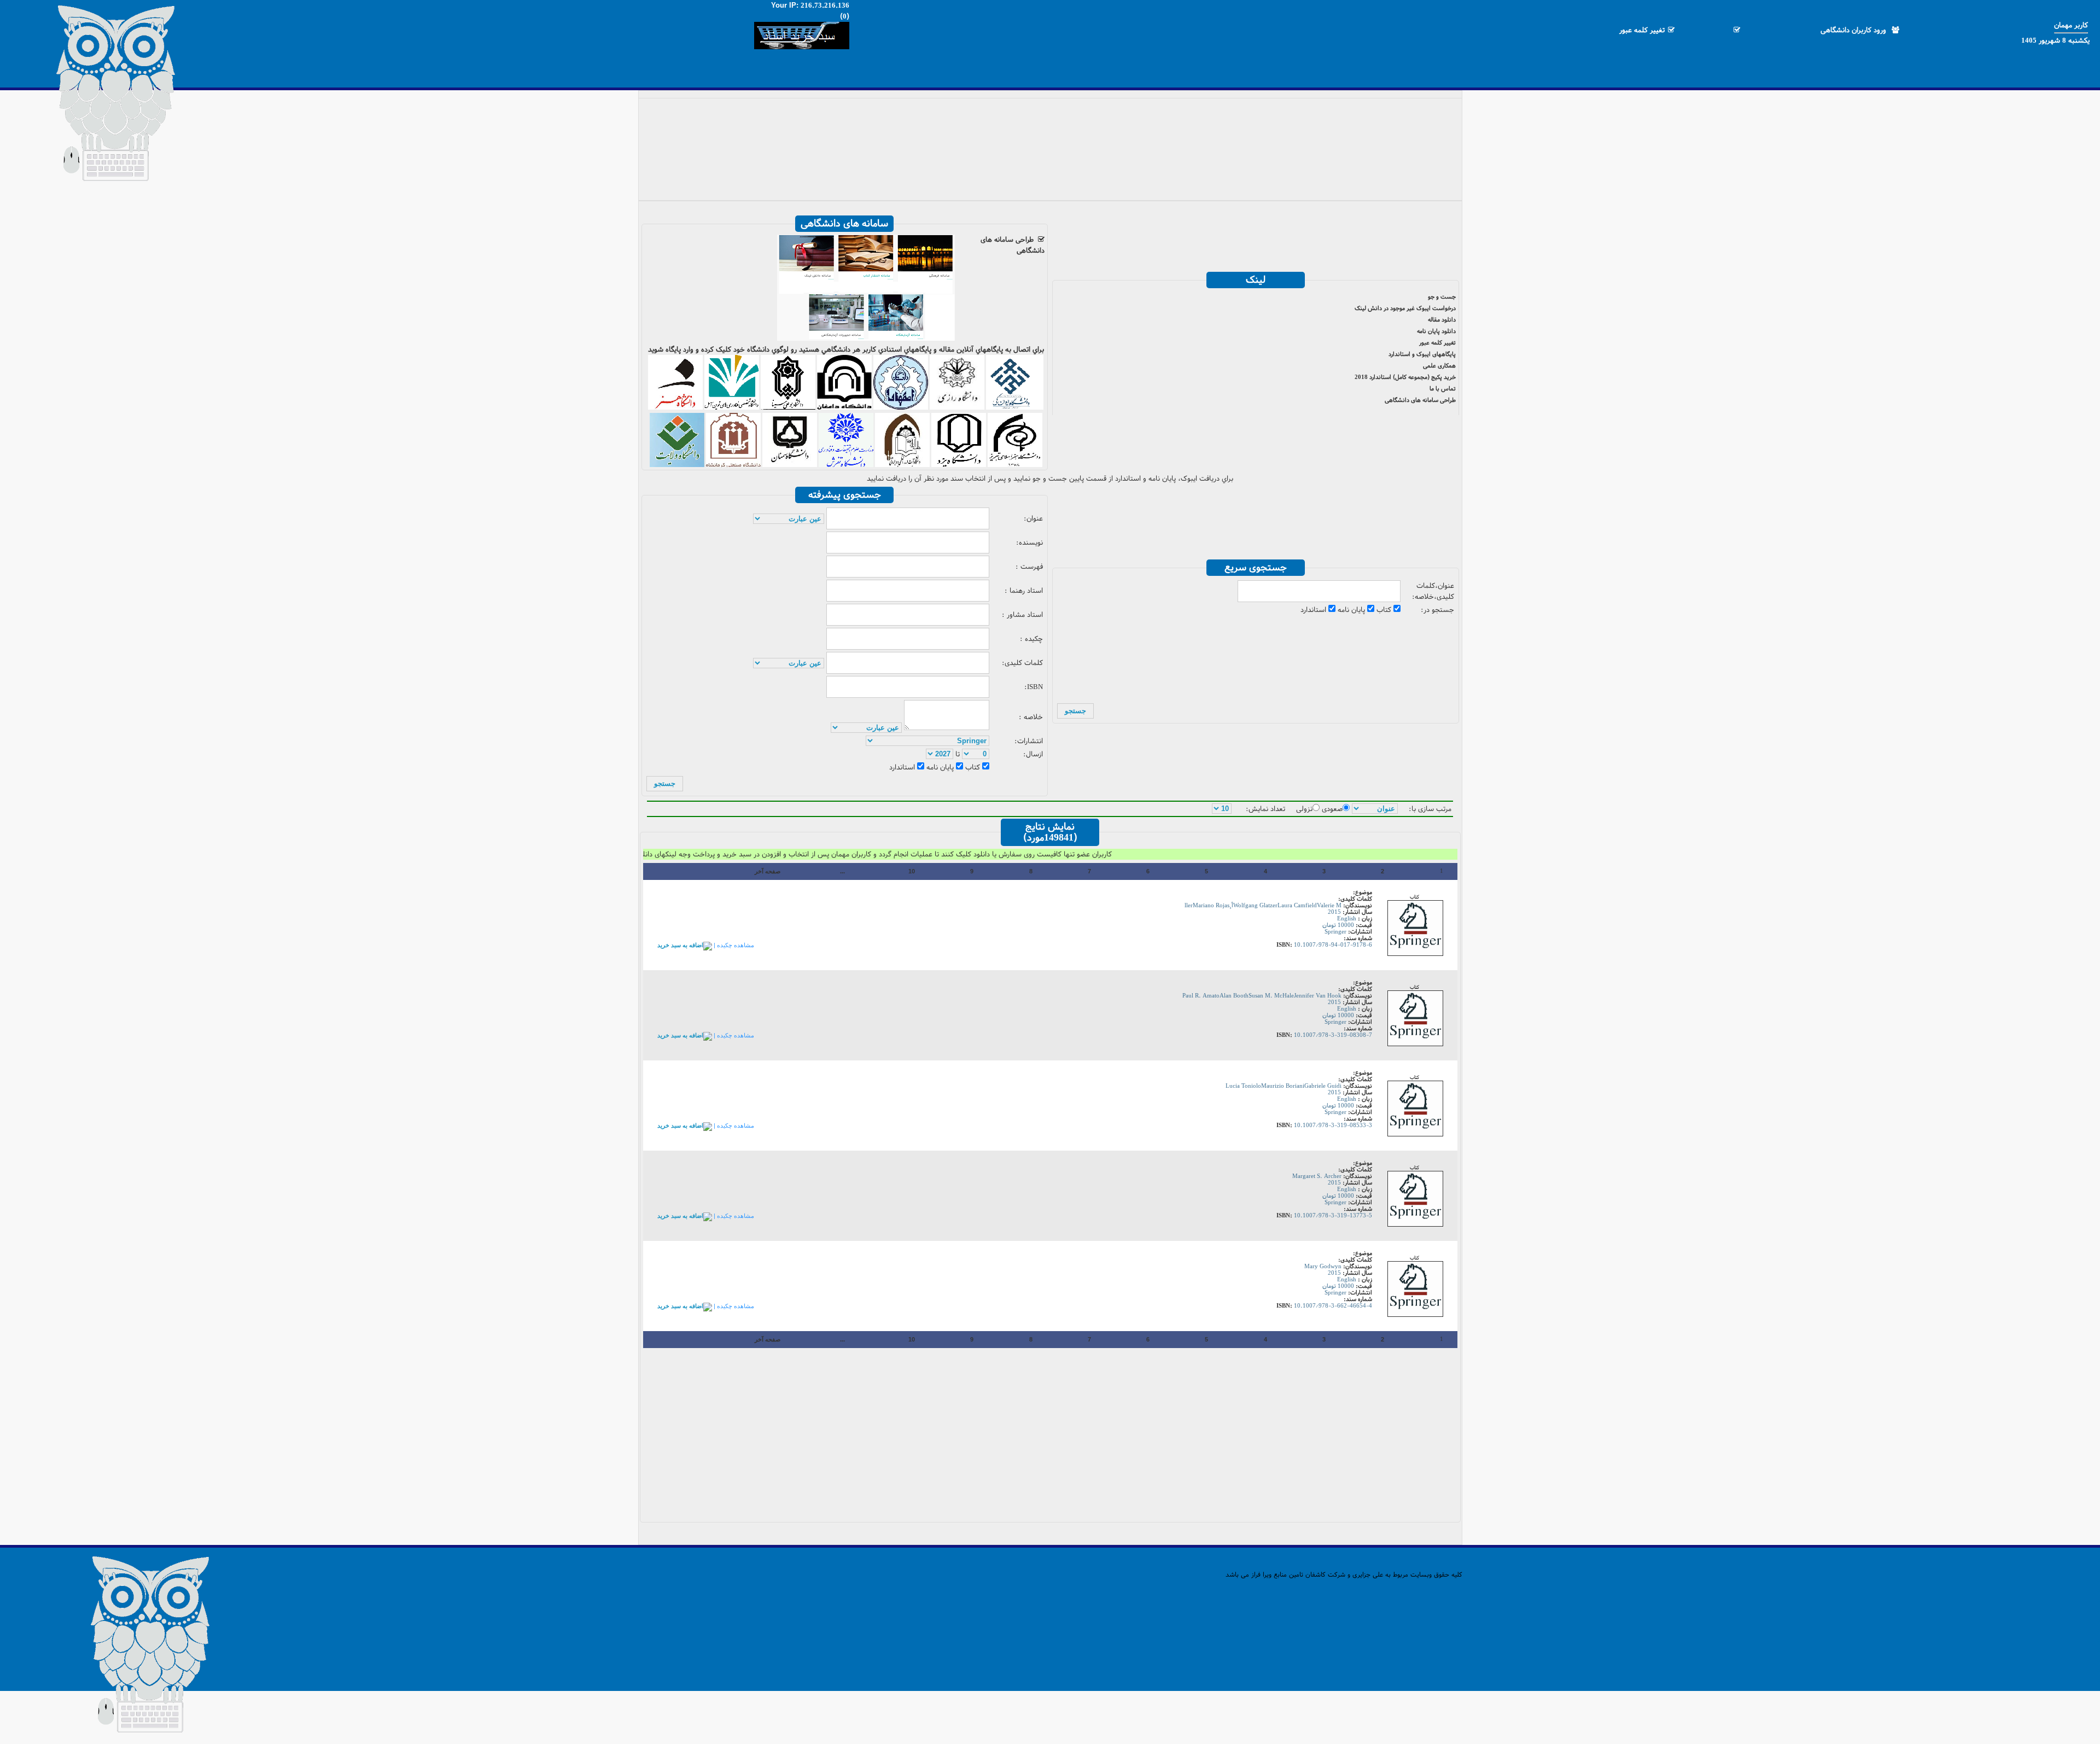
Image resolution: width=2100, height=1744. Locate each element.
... (842, 871)
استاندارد (1314, 610)
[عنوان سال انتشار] (1375, 809)
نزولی (1304, 809)
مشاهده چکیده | (733, 945)
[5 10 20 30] (1222, 809)
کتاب (1385, 610)
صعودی (1332, 809)
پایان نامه (1352, 610)
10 (912, 871)
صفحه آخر (768, 871)
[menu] (1050, 145)
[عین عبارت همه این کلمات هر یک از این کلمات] (789, 519)
